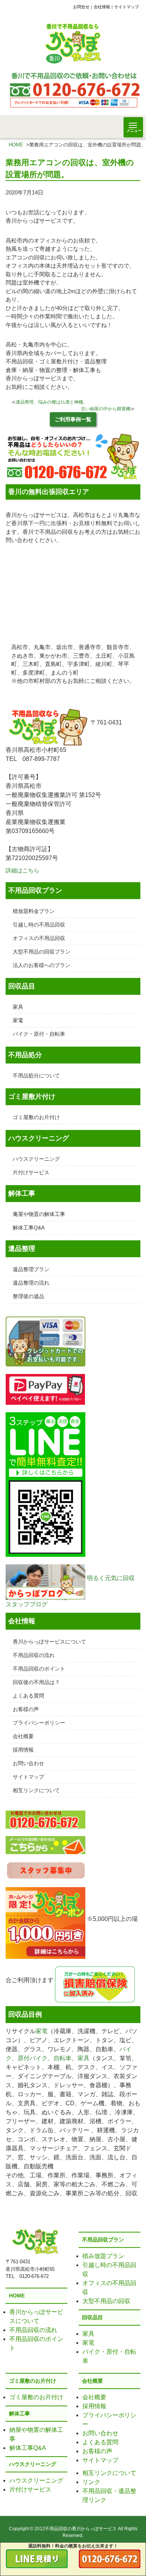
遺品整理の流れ (31, 1283)
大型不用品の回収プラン (42, 952)
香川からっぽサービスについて (49, 1642)
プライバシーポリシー (39, 1723)
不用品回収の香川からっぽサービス (81, 2529)
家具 (18, 1007)
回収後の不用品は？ (36, 1682)
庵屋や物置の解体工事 (39, 1214)
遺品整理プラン (31, 1269)
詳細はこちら (22, 870)
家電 (18, 1020)
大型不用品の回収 (106, 2301)
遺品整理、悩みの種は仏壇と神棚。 (52, 402)
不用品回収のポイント (39, 1669)
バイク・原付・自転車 (39, 1034)
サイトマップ (127, 7)
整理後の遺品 (28, 1296)
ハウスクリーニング (36, 1159)
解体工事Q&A (29, 1228)
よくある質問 (28, 1696)
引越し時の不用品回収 (39, 925)
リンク (91, 2482)
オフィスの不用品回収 (39, 938)
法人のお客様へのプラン (42, 965)
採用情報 (23, 1750)
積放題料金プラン (34, 911)
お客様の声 (26, 1709)
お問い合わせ (28, 1763)
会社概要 (23, 1736)
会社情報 (102, 7)
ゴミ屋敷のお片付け (36, 1117)
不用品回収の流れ (34, 1655)
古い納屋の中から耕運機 (106, 409)
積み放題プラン (103, 2256)
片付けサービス (31, 1172)
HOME (16, 145)
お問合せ (81, 7)
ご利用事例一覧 (73, 419)
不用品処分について (36, 1076)
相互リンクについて (36, 1790)
